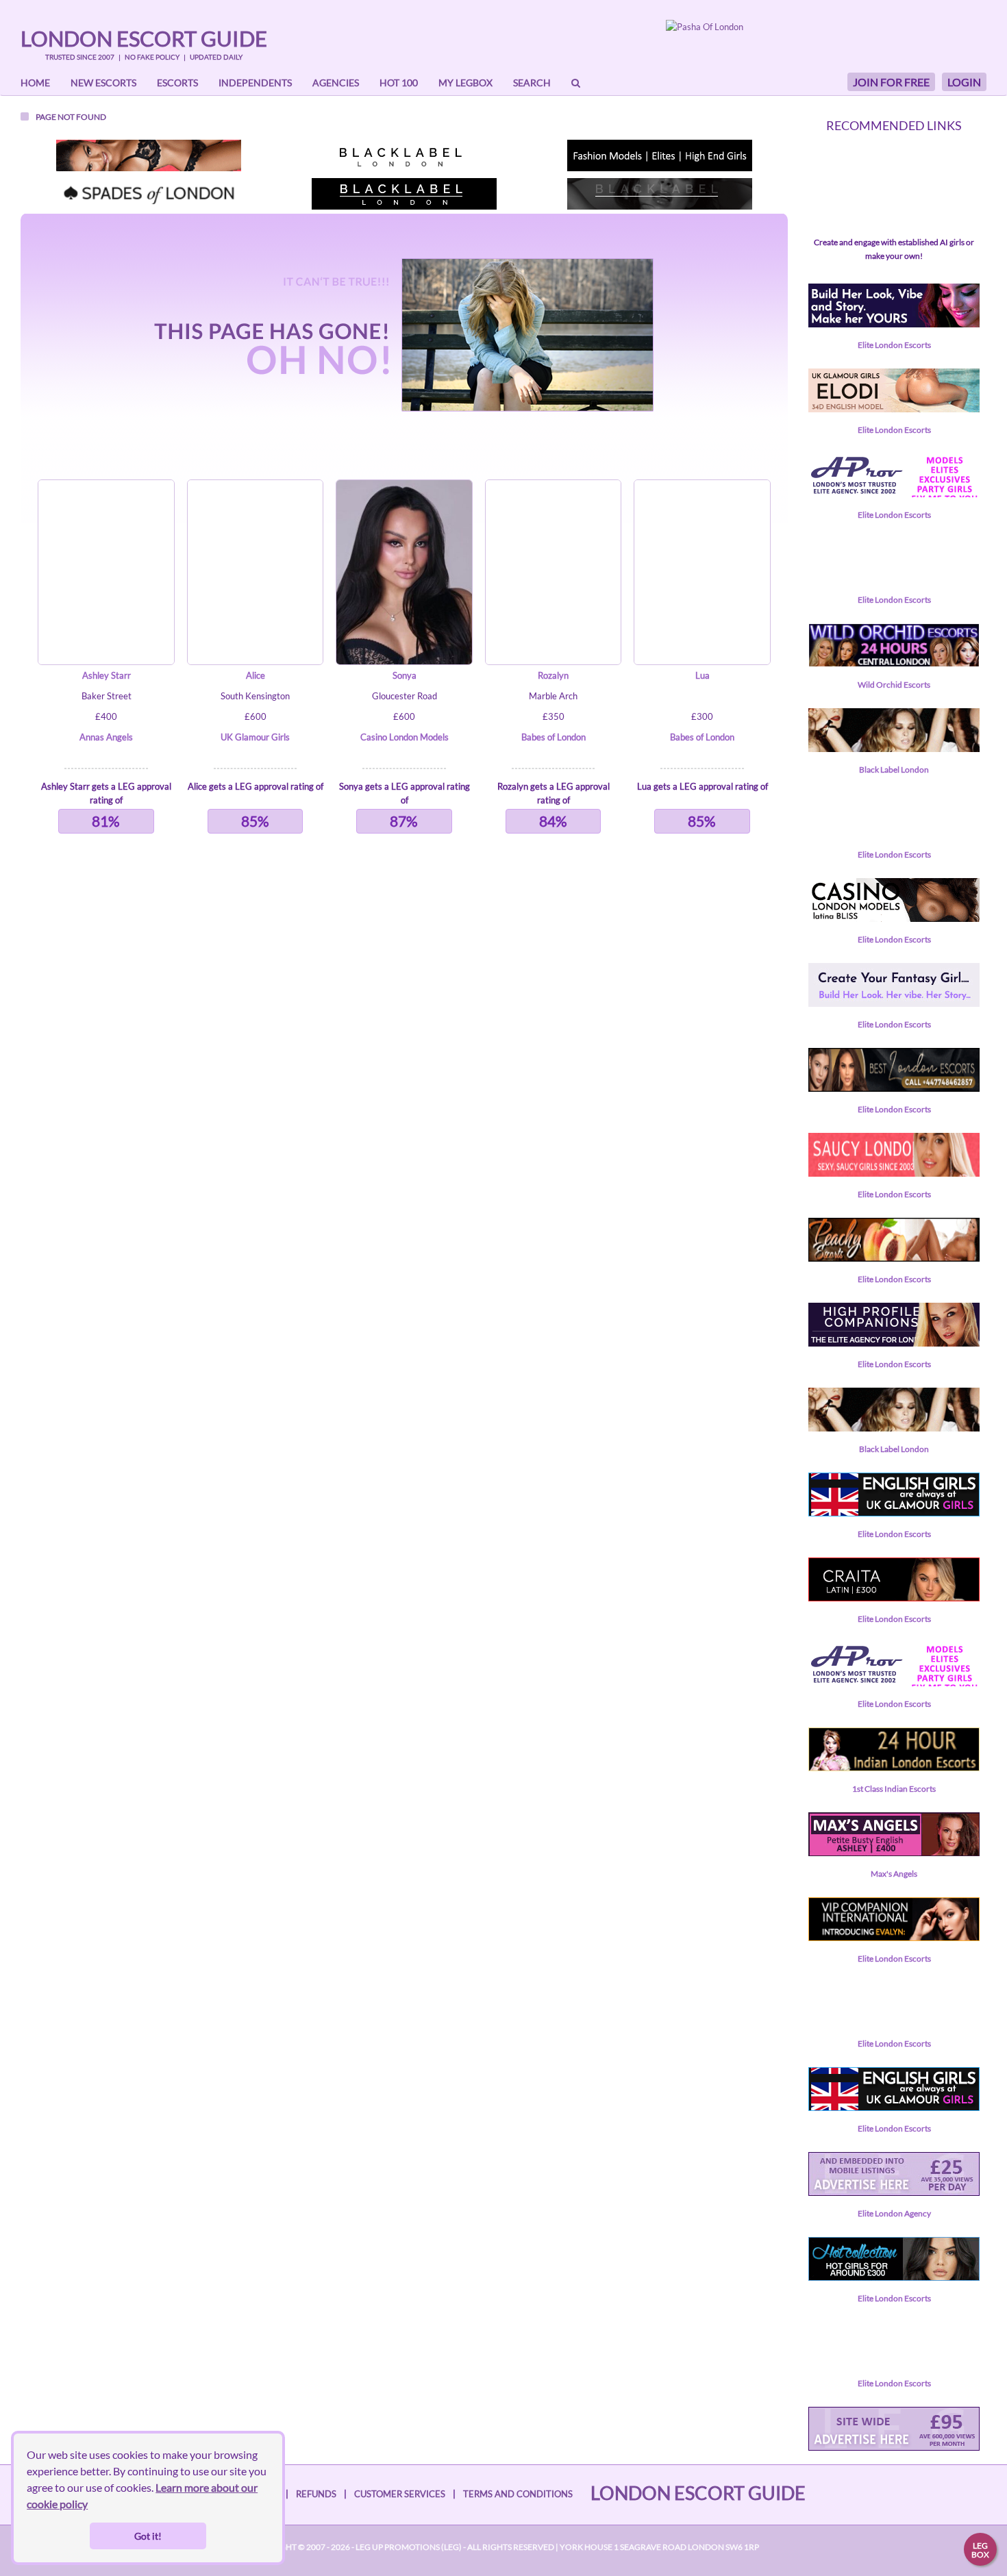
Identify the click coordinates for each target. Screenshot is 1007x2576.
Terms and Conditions (518, 2494)
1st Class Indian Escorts (894, 1789)
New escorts (103, 83)
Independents (255, 83)
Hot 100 (399, 83)
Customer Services (400, 2494)
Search (532, 83)
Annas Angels (106, 737)
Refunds (316, 2494)
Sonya (405, 675)
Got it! (148, 2536)
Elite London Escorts (894, 345)
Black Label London (894, 770)
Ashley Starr (107, 675)
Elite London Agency (894, 2213)
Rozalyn (553, 675)
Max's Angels (894, 1874)
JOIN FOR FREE (891, 82)
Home (35, 83)
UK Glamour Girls (255, 737)
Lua (703, 675)
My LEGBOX (465, 83)
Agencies (336, 83)
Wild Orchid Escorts (894, 685)
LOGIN (964, 82)
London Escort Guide (144, 38)
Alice (256, 675)
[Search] (576, 83)
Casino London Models (405, 737)
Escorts (177, 83)
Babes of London (554, 737)
